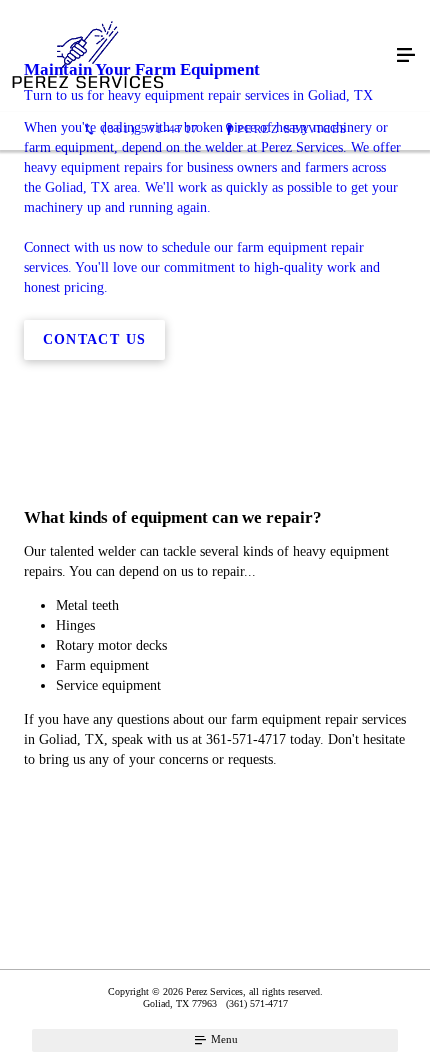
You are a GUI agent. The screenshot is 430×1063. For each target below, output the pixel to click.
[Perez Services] (195, 56)
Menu (223, 1039)
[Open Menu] (406, 56)
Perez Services (292, 129)
